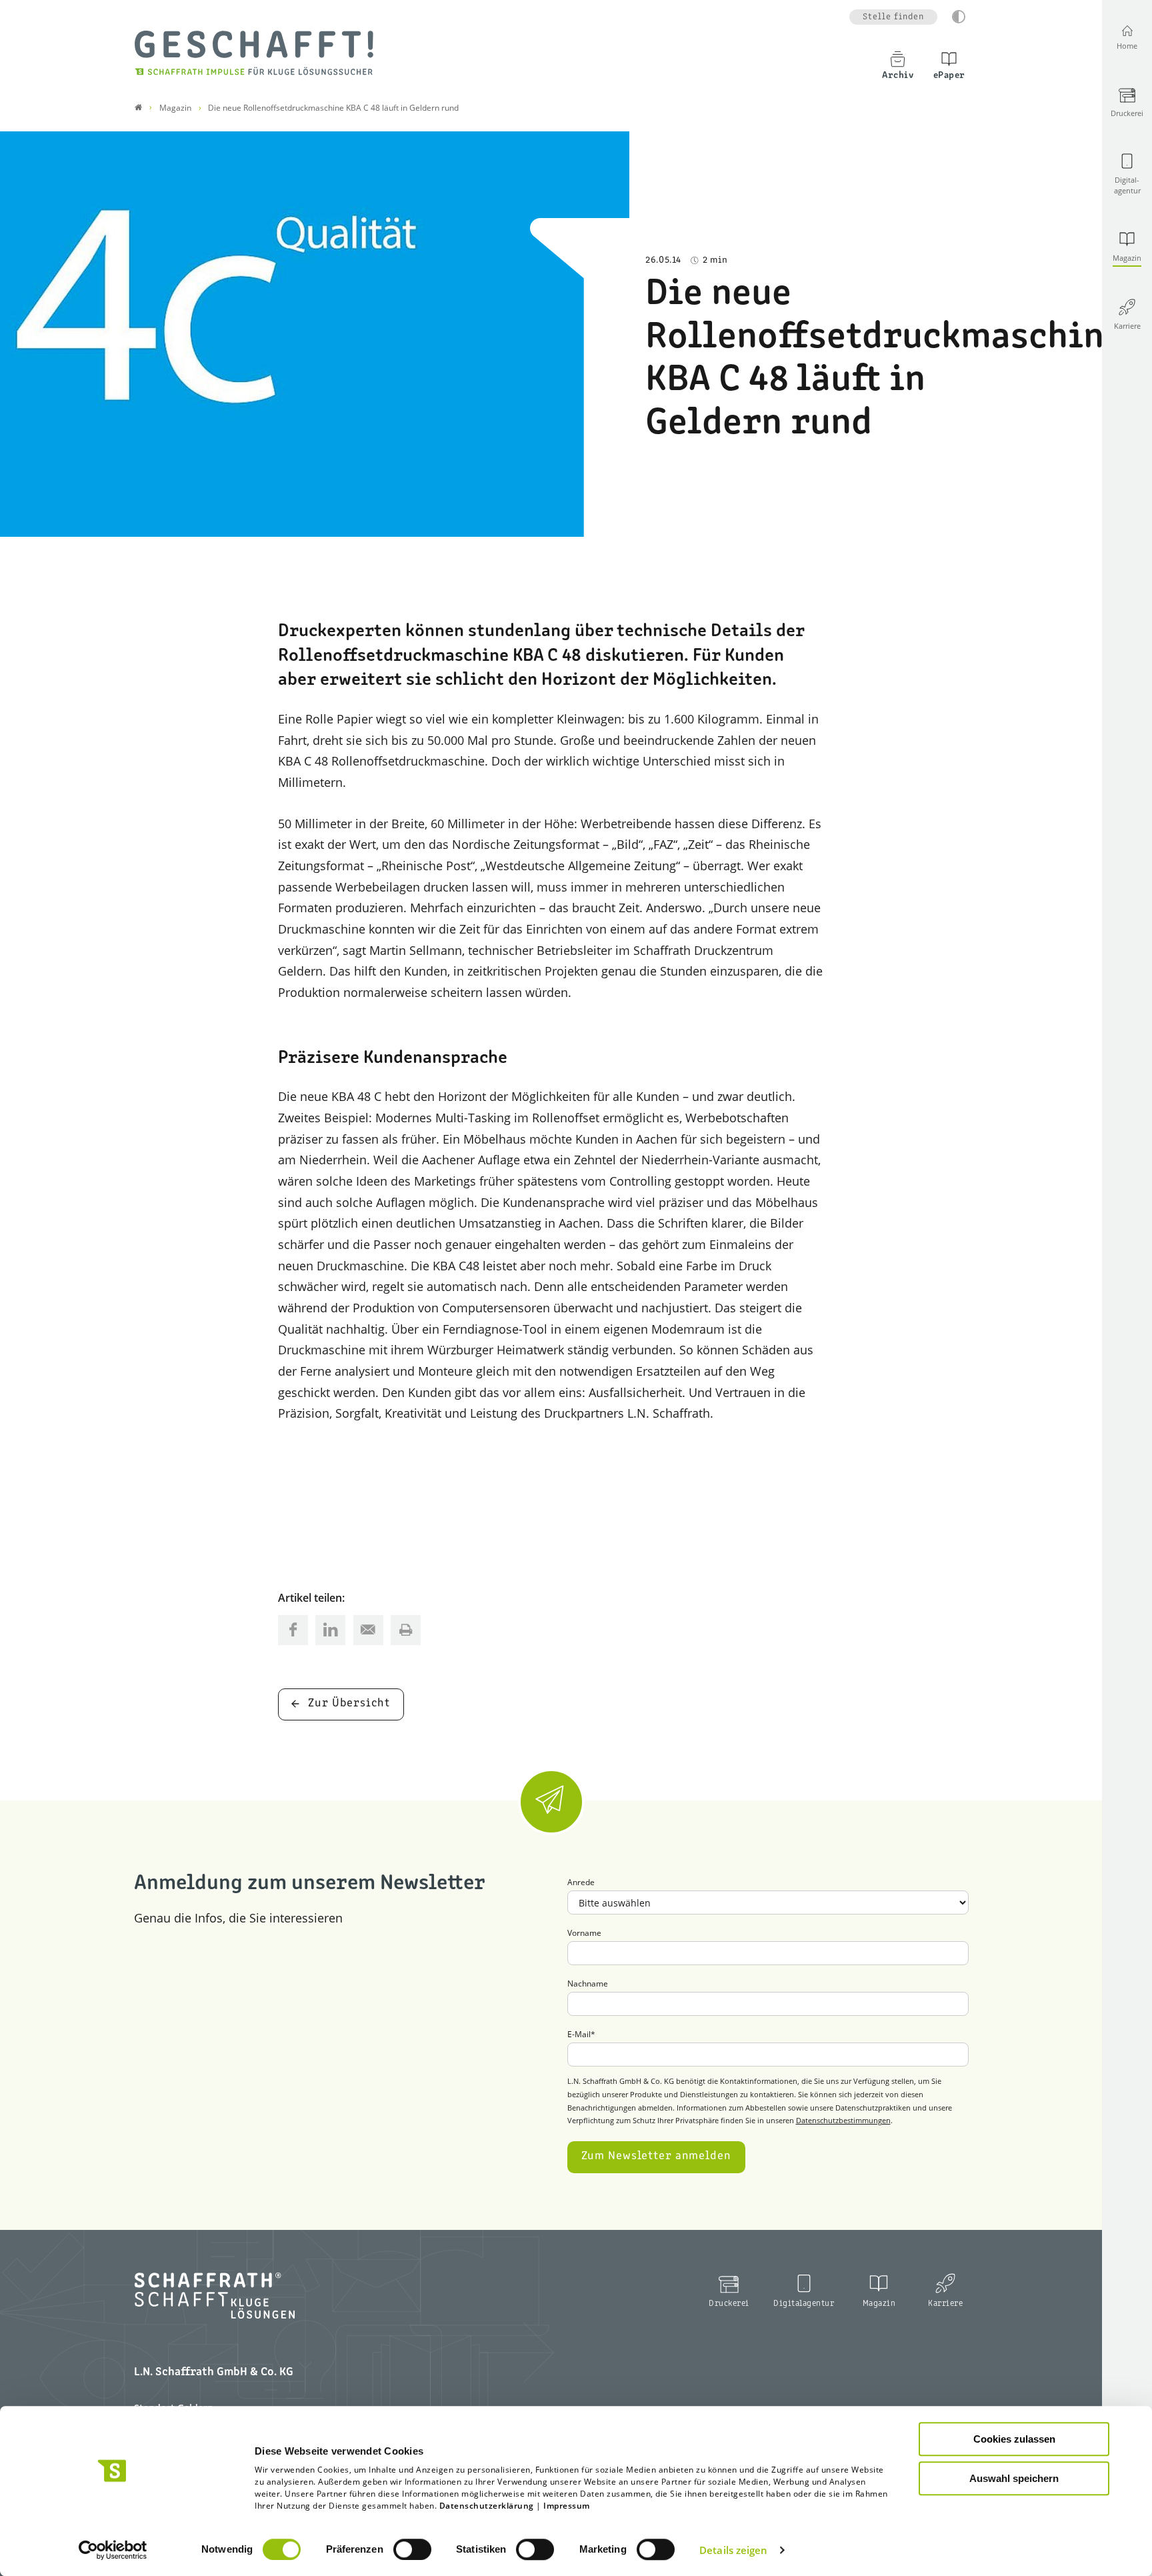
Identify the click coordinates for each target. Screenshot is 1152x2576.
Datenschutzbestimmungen (843, 2120)
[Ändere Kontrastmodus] (959, 17)
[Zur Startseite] (254, 53)
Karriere (945, 2304)
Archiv (898, 75)
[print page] (406, 1630)
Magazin (879, 2304)
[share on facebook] (293, 1630)
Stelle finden (893, 17)
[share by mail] (368, 1630)
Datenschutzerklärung (487, 2506)
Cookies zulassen (1014, 2439)
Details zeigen (733, 2550)
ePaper (949, 75)
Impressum (567, 2506)
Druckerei (729, 2304)
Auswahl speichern (1014, 2478)
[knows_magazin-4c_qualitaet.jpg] (315, 334)
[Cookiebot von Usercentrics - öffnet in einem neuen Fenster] (113, 2550)
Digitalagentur (804, 2304)
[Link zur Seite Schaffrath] (138, 108)
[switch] (412, 2549)
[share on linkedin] (330, 1630)
